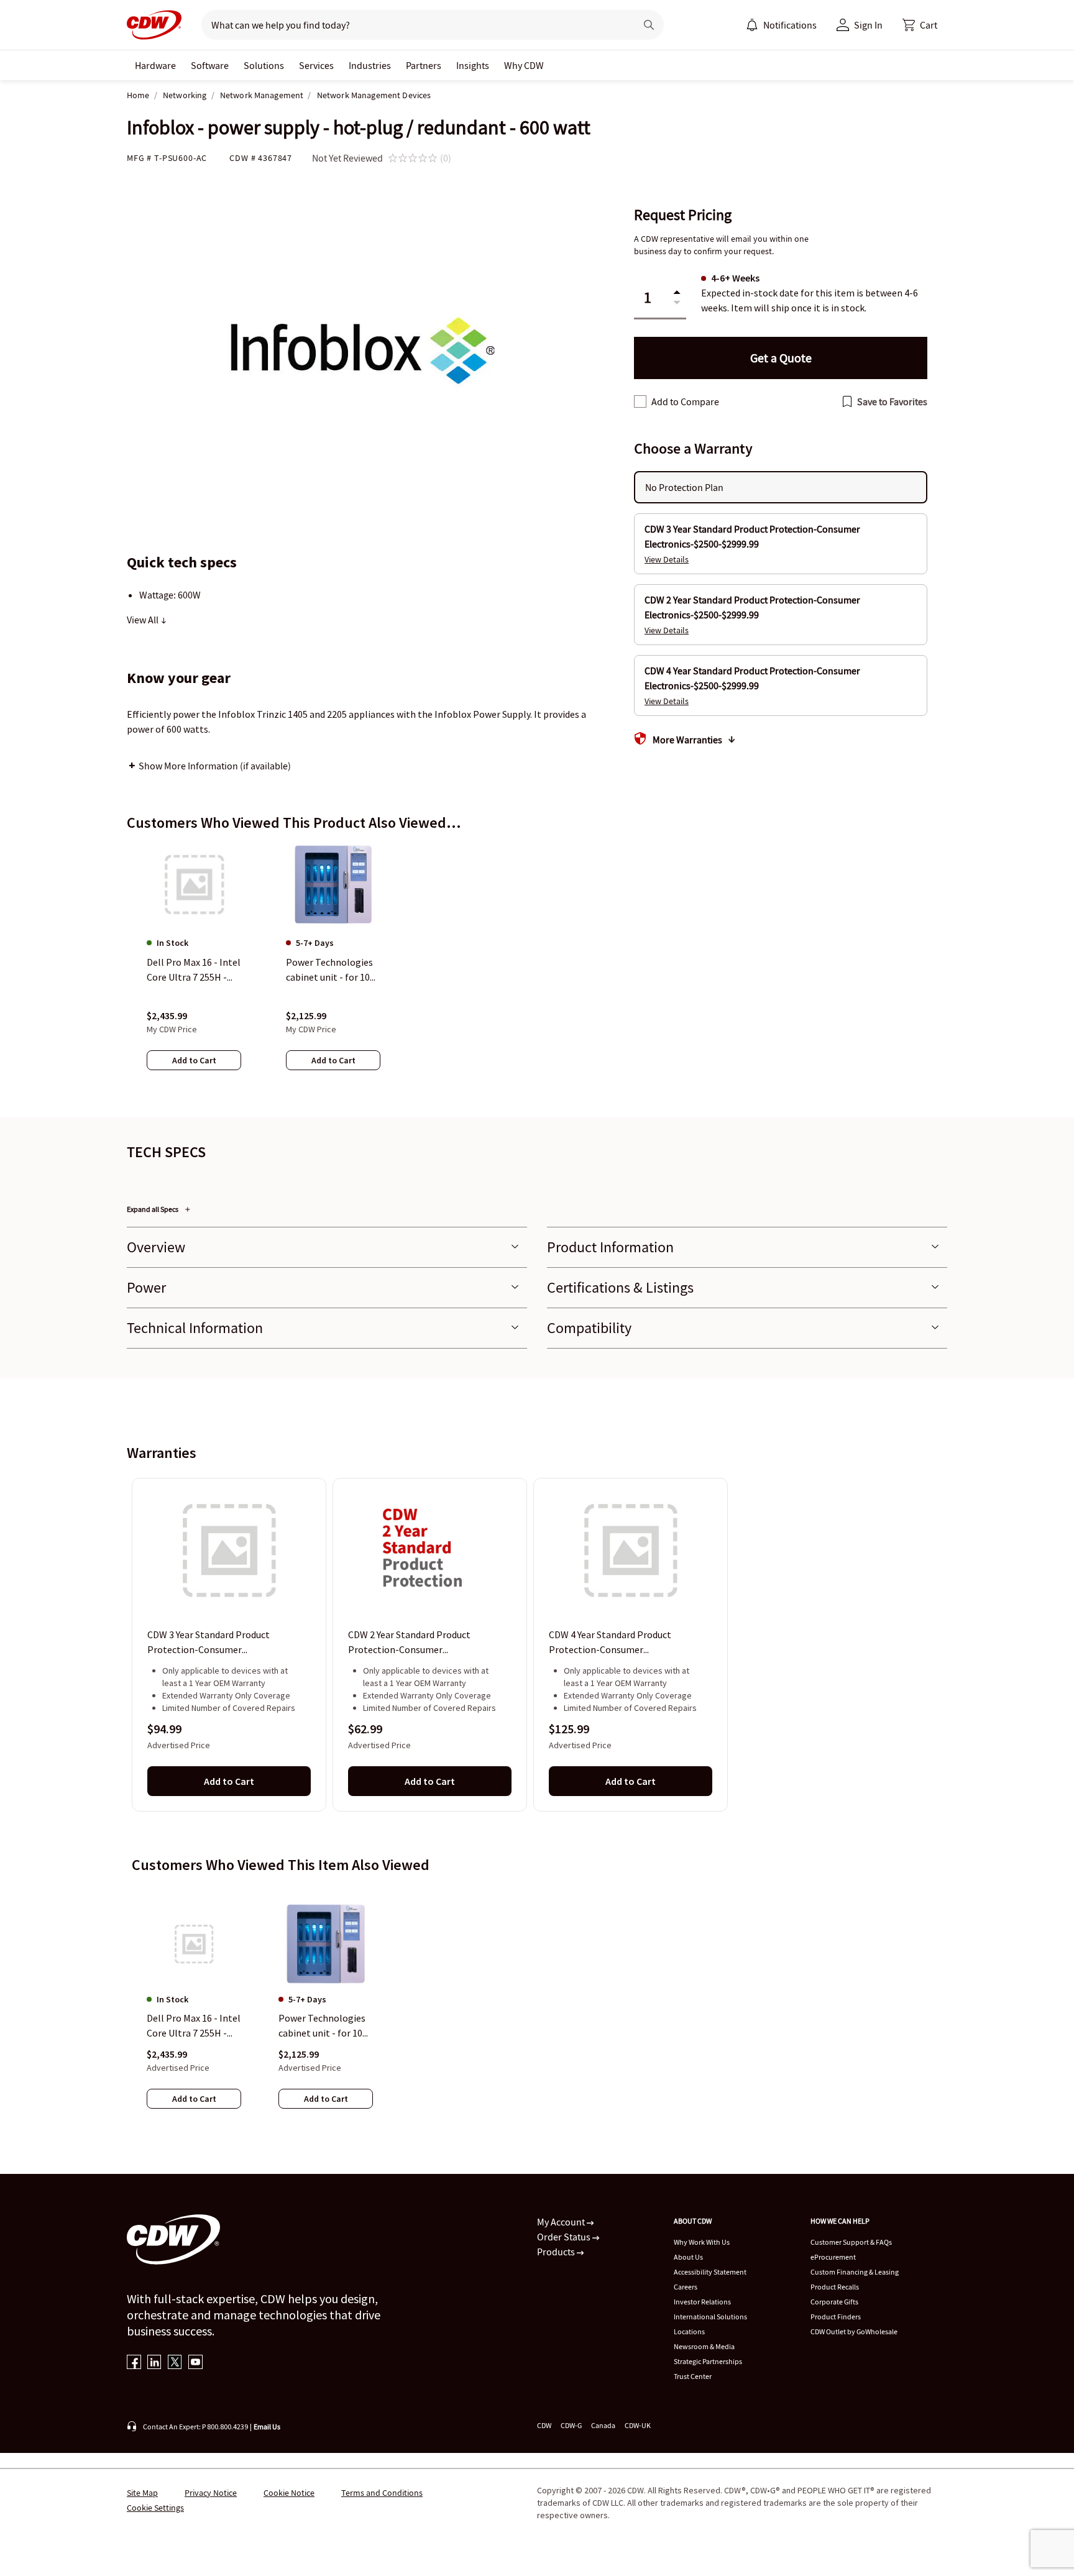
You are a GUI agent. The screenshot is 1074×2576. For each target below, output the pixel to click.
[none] (155, 65)
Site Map (142, 2493)
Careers (686, 2287)
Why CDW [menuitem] (524, 65)
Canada (603, 2425)
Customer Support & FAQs (851, 2242)
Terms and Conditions (382, 2493)
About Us (688, 2257)
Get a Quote (781, 358)
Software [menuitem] (210, 65)
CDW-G (571, 2425)
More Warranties (687, 740)
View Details (667, 559)
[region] (537, 969)
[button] (920, 25)
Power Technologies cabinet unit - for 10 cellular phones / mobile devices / (322, 2027)
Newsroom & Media (704, 2346)
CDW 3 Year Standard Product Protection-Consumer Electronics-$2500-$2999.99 (209, 1643)
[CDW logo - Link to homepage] (154, 25)
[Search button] (649, 25)
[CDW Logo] (154, 25)
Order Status (565, 2237)
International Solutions (710, 2317)
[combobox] (414, 25)
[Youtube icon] (195, 2363)
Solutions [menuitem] (264, 65)
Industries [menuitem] (370, 65)
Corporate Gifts (834, 2302)
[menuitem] (752, 25)
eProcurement (833, 2257)
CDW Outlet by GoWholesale (854, 2331)
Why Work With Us (702, 2242)
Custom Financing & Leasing (855, 2272)
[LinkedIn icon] (154, 2363)
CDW (544, 2425)
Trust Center (693, 2376)
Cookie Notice (289, 2493)
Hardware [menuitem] (155, 65)
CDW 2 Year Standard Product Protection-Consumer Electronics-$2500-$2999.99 (409, 1643)
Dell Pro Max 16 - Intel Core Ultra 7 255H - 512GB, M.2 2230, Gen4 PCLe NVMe (194, 2027)
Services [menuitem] (316, 65)
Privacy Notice (211, 2493)
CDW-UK (638, 2425)
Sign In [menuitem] (868, 25)
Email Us (267, 2427)
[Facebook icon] (134, 2363)
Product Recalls (835, 2287)
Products (557, 2252)
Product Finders (836, 2317)
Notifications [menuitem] (790, 25)
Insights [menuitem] (473, 65)
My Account (562, 2222)
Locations (689, 2331)
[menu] (781, 25)
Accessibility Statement (710, 2272)
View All (144, 620)
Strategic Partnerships (708, 2361)
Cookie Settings (155, 2508)
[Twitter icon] (175, 2363)
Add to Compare (685, 401)
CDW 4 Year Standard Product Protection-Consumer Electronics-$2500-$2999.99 (610, 1643)
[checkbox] (640, 401)
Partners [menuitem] (424, 65)
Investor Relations (702, 2302)
